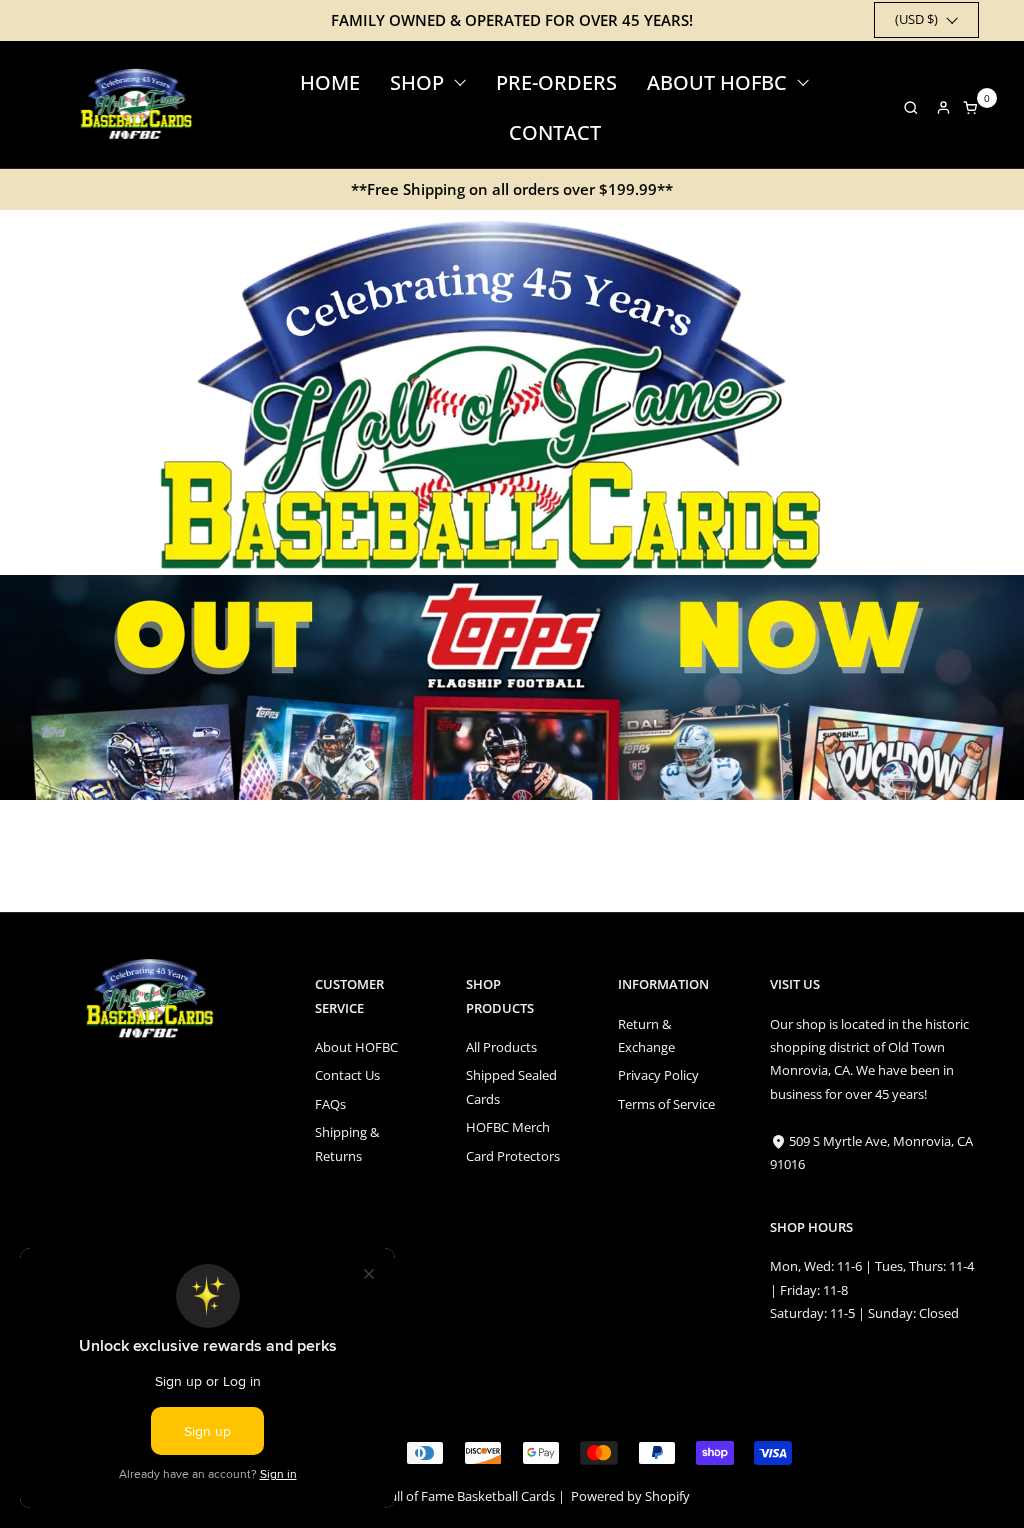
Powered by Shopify (630, 1496)
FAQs (330, 1104)
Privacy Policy (658, 1075)
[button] (905, 107)
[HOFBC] (139, 104)
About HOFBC (356, 1047)
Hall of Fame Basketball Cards (467, 1496)
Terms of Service (666, 1104)
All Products (501, 1047)
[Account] (943, 107)
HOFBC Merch (508, 1127)
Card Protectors (513, 1156)
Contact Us (347, 1075)
